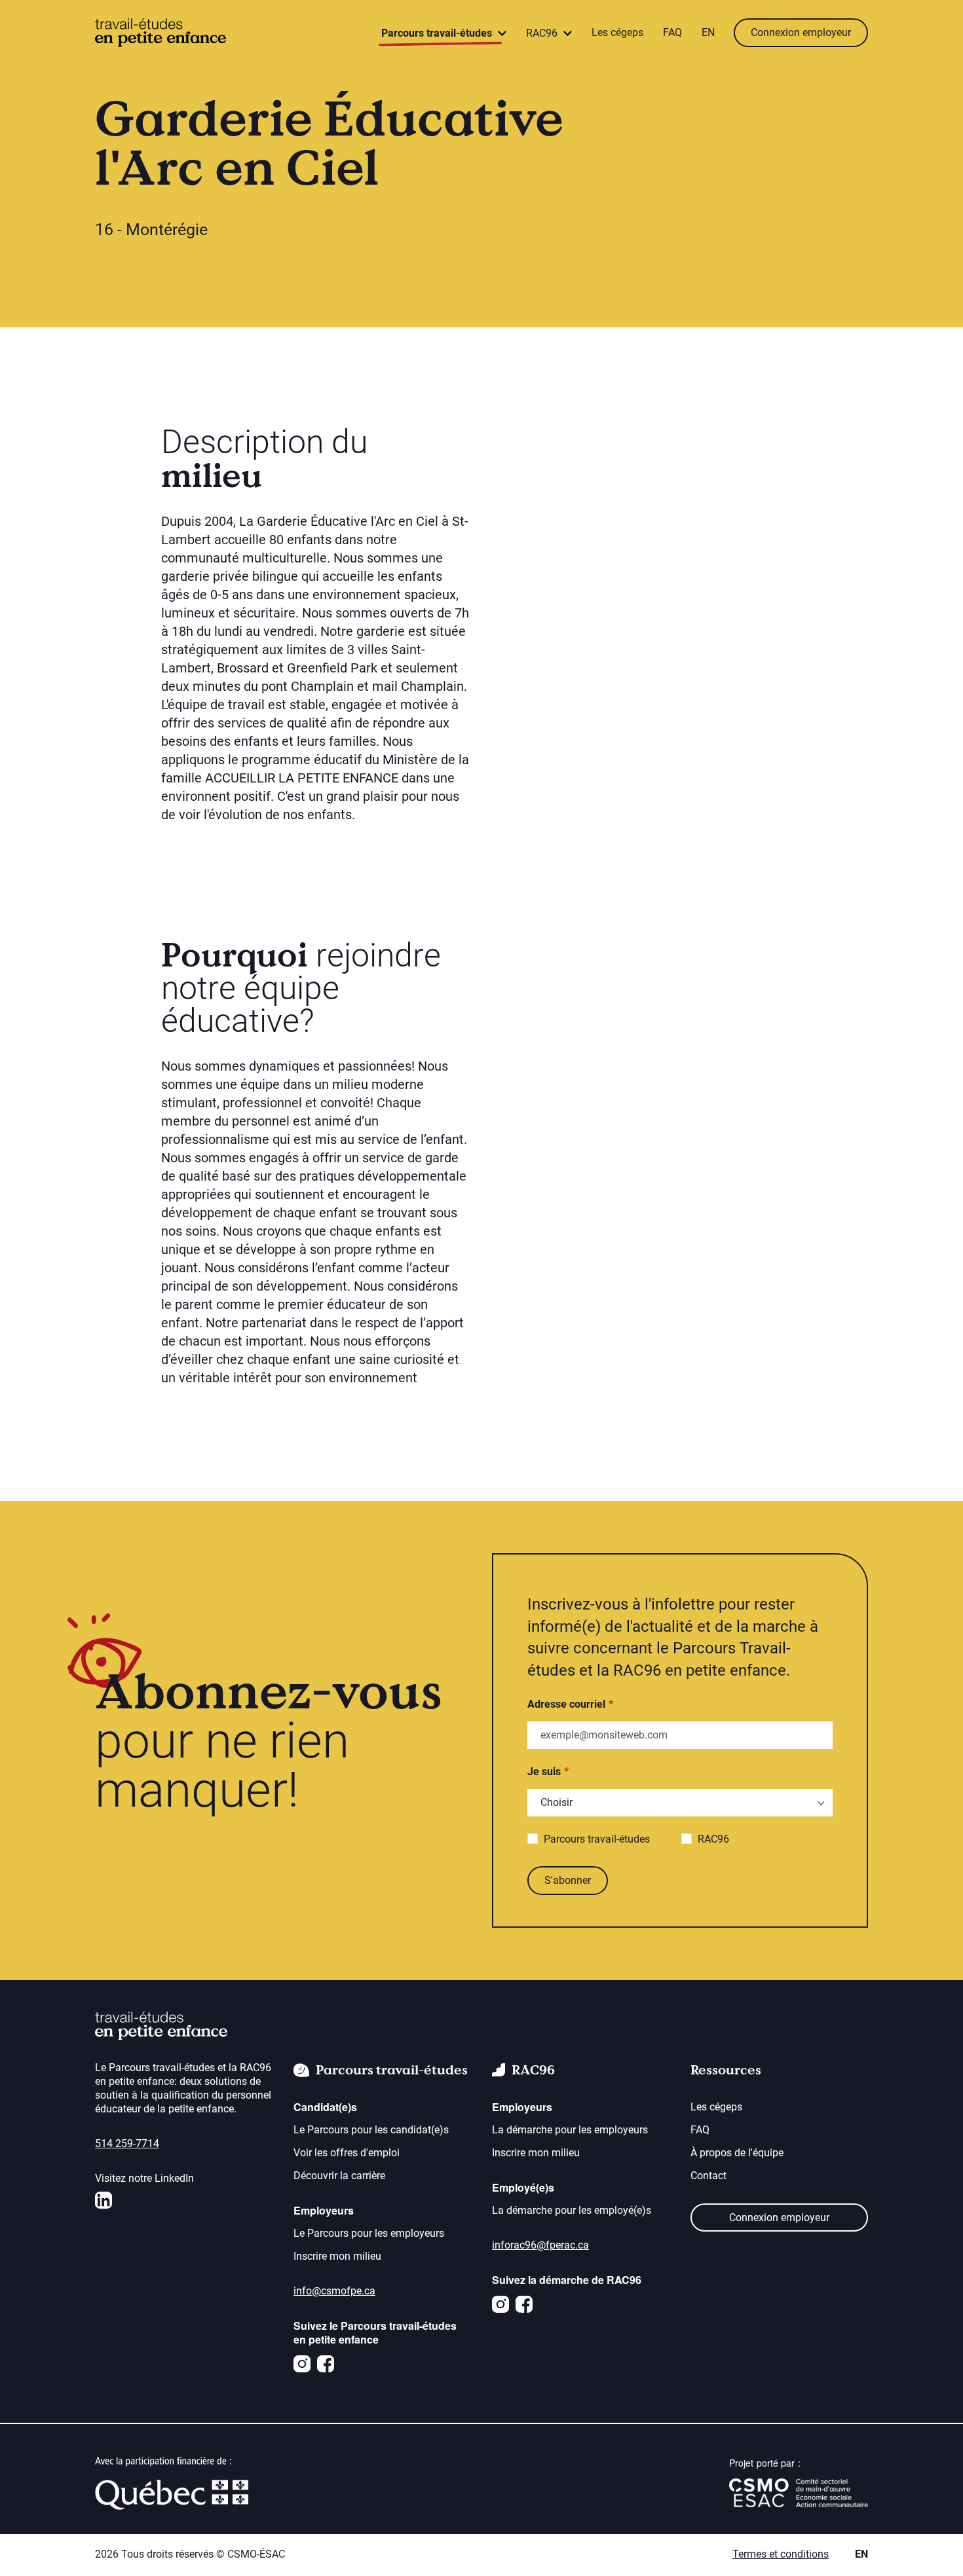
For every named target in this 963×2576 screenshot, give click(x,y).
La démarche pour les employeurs (570, 2130)
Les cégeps (617, 32)
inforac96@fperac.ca (540, 2245)
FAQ (672, 32)
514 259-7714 (127, 2144)
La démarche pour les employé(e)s (572, 2210)
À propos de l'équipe (737, 2153)
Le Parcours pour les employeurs (369, 2233)
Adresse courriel (566, 1704)
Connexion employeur (801, 32)
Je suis (544, 1772)
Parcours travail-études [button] (438, 33)
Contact (708, 2176)
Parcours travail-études (597, 1839)
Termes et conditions (781, 2554)
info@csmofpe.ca (334, 2291)
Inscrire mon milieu (337, 2256)
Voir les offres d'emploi (347, 2153)
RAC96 (713, 1839)
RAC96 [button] (543, 33)
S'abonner (568, 1880)
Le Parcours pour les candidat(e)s (371, 2130)
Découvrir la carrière (339, 2176)
